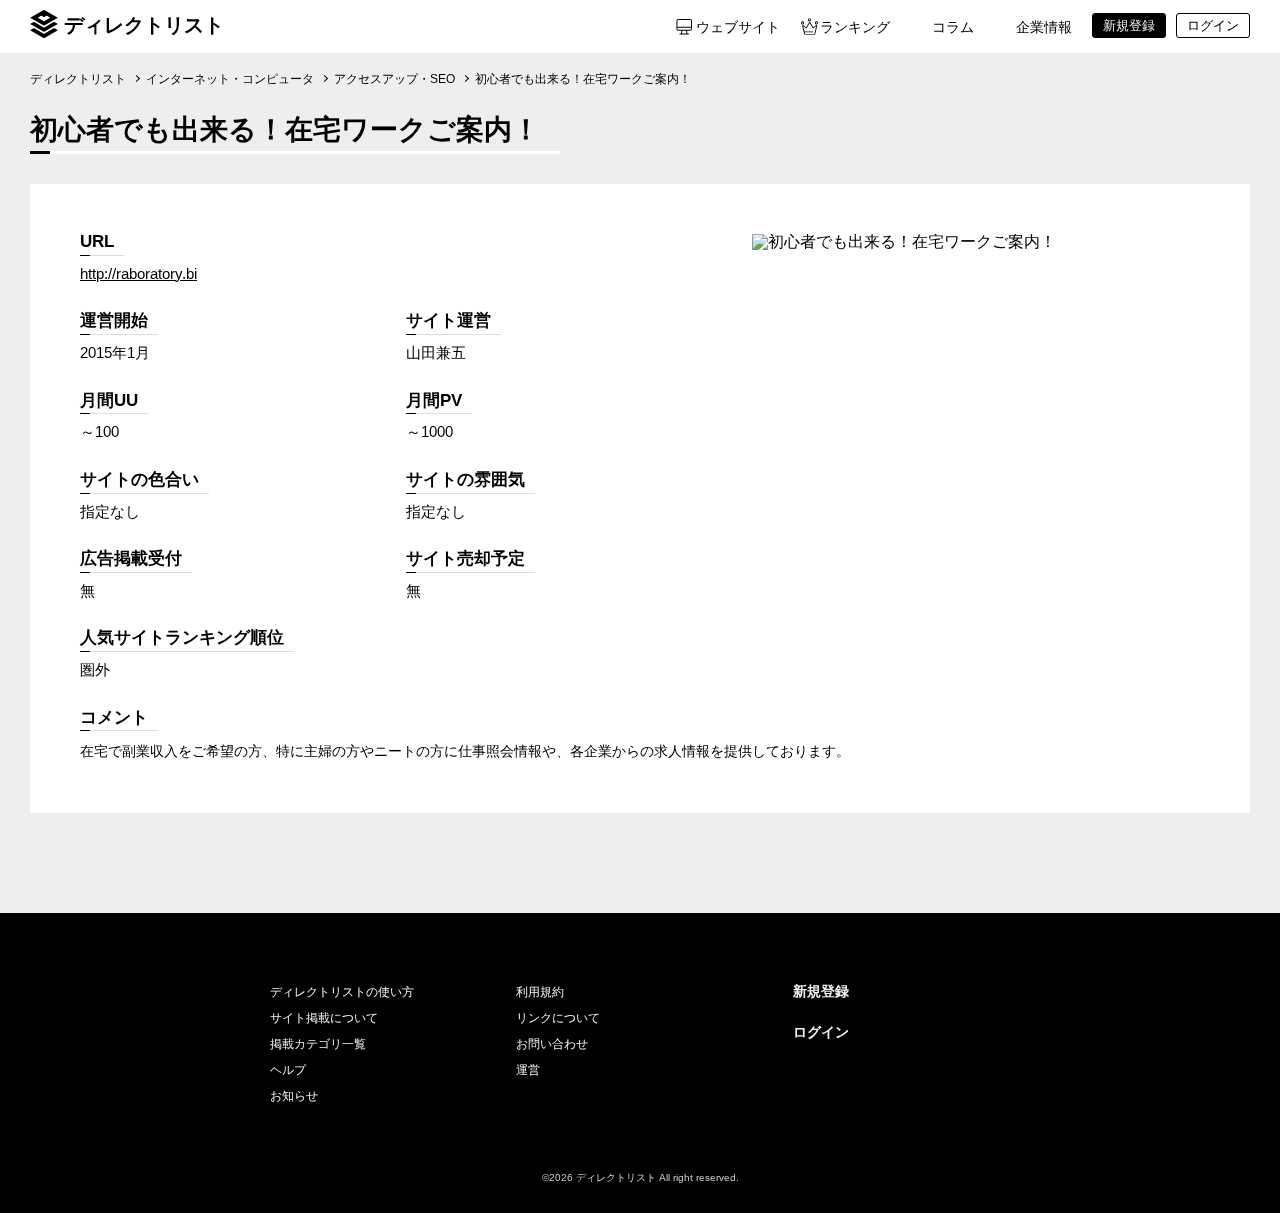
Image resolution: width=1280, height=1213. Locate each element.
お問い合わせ (552, 1044)
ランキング (855, 27)
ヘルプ (288, 1070)
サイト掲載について (324, 1018)
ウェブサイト (738, 27)
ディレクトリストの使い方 (342, 992)
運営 (528, 1070)
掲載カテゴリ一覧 (318, 1044)
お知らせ (294, 1096)
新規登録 (821, 991)
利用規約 (540, 992)
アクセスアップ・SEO (394, 79)
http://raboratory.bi (138, 274)
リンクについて (558, 1018)
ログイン (821, 1032)
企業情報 (1044, 27)
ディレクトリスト (144, 25)
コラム (953, 27)
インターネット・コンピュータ (230, 79)
